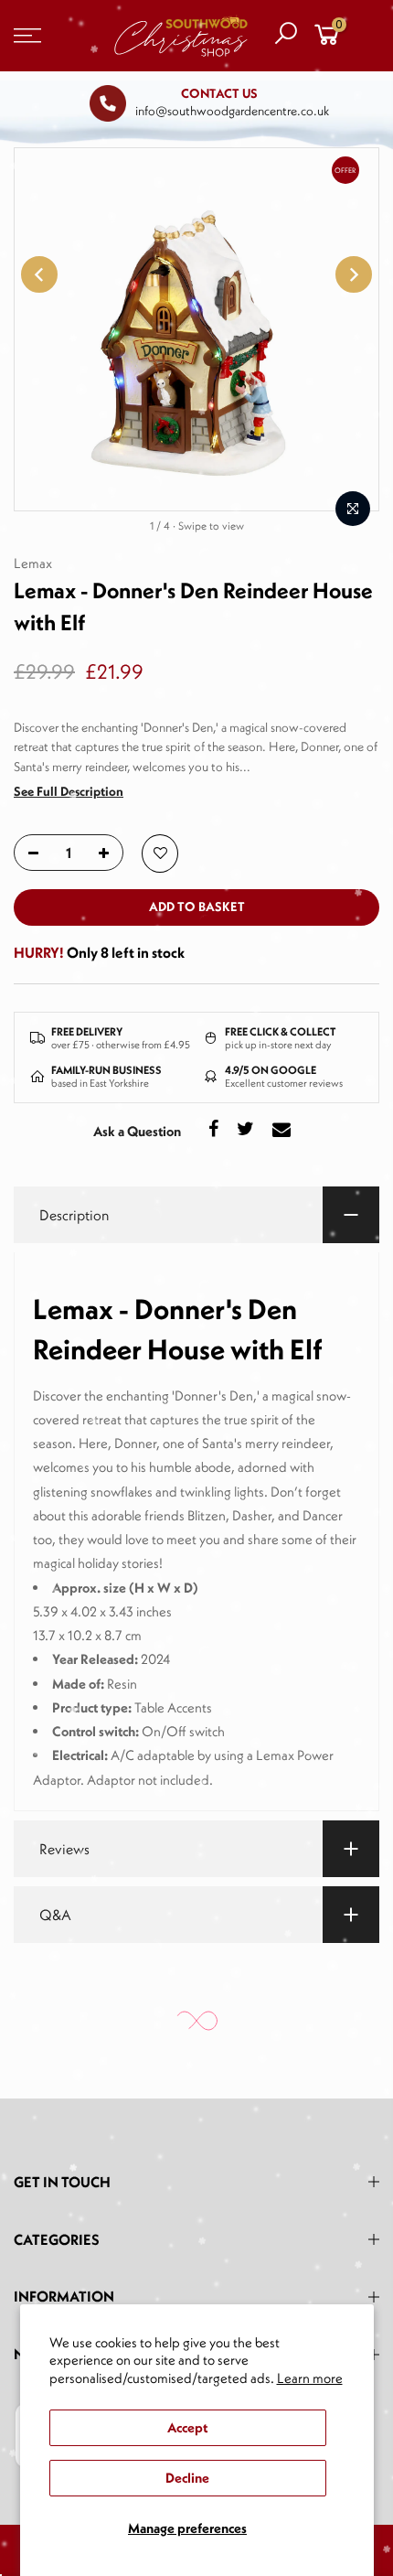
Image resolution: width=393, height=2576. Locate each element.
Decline (187, 2478)
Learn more (310, 2378)
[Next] (354, 274)
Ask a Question (137, 1131)
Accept (187, 2427)
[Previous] (39, 274)
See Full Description (69, 791)
